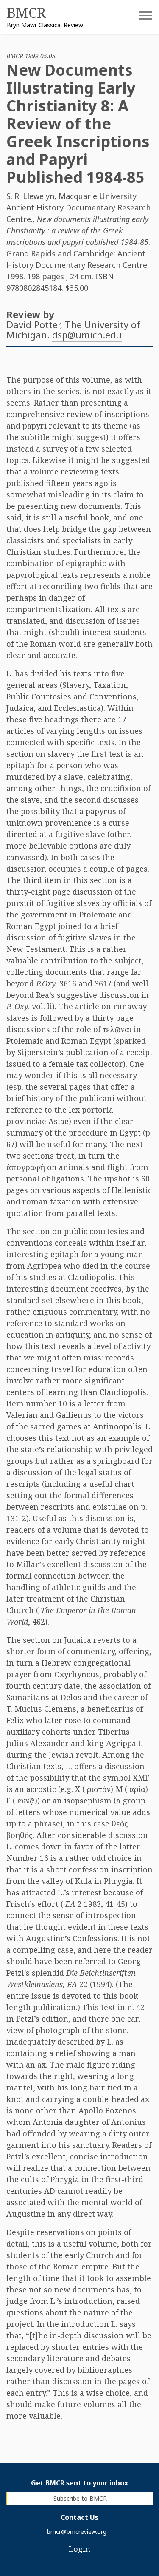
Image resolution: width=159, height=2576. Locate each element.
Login (79, 2549)
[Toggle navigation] (139, 18)
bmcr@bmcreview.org (77, 2532)
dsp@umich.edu (87, 335)
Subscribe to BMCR (80, 2498)
